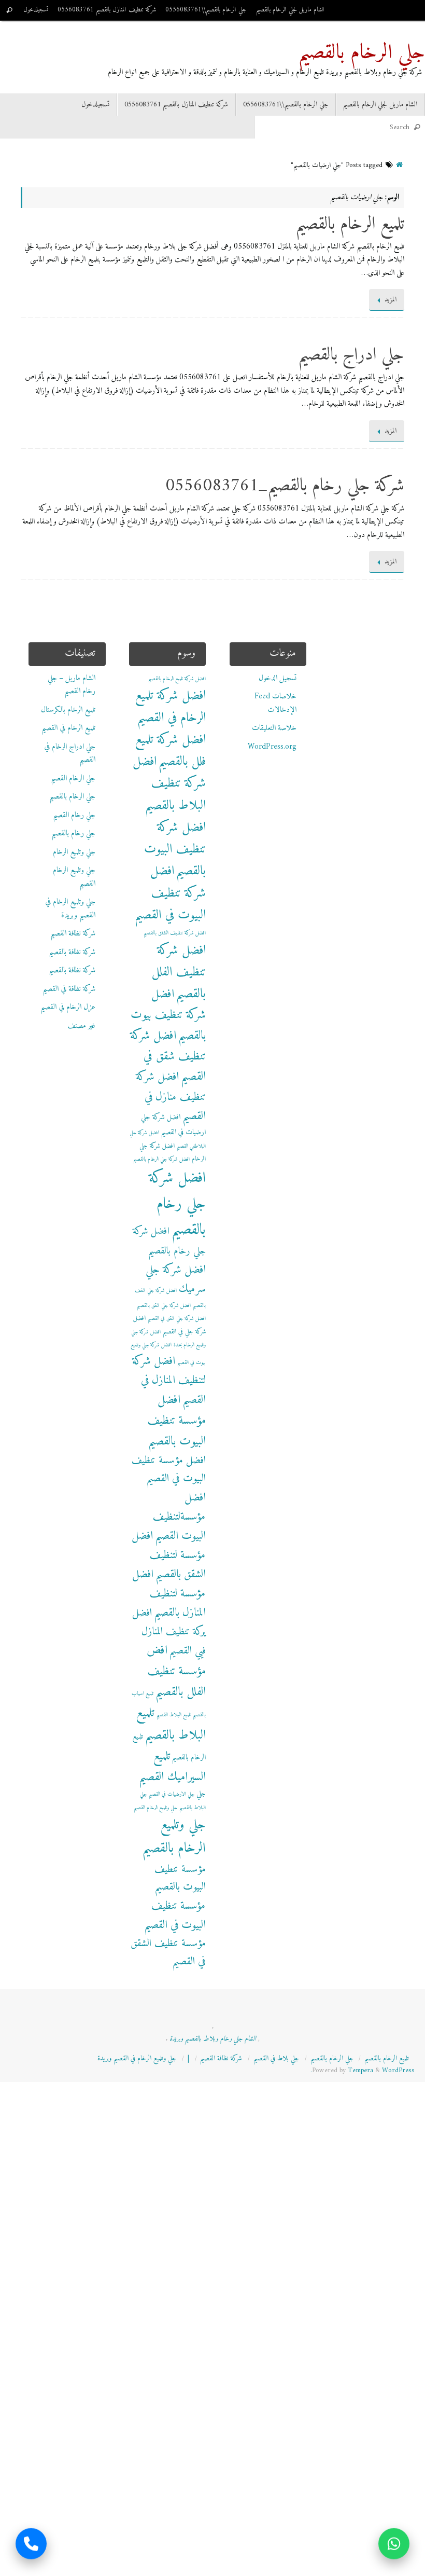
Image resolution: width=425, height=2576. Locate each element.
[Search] (9, 10)
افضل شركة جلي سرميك (176, 1279)
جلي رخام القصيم (74, 815)
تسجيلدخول (36, 10)
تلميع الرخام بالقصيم (350, 225)
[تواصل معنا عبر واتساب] (394, 2545)
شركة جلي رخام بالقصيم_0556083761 (285, 486)
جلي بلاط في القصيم (276, 2059)
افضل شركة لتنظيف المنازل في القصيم (169, 1381)
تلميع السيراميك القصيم (172, 1767)
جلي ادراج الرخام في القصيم (70, 754)
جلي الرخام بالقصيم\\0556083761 (206, 10)
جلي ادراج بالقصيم (351, 355)
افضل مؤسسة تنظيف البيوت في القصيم (169, 1470)
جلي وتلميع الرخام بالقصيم (174, 1837)
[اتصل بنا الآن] (31, 2545)
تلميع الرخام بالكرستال (68, 710)
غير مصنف (81, 1026)
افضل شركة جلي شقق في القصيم (177, 1319)
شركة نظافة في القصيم (69, 989)
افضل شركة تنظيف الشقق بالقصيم (175, 933)
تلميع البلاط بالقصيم (171, 1724)
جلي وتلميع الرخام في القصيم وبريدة (70, 909)
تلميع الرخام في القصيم (68, 728)
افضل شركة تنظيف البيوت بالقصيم (175, 850)
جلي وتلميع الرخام (74, 852)
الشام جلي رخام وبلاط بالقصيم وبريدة (213, 2039)
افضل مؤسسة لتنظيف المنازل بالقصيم (169, 1594)
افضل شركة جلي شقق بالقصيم (164, 1306)
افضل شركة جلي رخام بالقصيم (177, 1204)
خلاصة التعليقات (274, 728)
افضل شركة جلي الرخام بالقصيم (161, 1159)
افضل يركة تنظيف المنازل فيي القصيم (169, 1632)
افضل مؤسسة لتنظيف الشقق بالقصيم (169, 1555)
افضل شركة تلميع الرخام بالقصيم (177, 679)
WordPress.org (272, 747)
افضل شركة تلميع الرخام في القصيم (171, 707)
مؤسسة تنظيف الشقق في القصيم (168, 1953)
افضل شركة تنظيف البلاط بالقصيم (169, 784)
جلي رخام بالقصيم (73, 834)
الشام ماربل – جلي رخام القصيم (72, 685)
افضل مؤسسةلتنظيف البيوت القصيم (179, 1517)
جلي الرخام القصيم (73, 779)
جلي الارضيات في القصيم (172, 1794)
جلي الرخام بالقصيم (362, 53)
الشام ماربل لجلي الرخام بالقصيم (290, 10)
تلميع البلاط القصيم (174, 1715)
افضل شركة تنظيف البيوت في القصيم (170, 893)
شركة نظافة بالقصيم (72, 952)
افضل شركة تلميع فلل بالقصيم (171, 751)
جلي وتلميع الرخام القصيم (74, 877)
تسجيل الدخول (278, 678)
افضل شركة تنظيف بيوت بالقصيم (168, 1015)
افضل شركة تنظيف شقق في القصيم (168, 1056)
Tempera (360, 2071)
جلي (201, 1794)
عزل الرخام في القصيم (68, 1007)
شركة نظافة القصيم (73, 934)
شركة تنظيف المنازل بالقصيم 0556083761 (107, 10)
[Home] (399, 166)
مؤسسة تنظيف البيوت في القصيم (175, 1916)
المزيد (391, 300)
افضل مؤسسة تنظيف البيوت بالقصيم (177, 1421)
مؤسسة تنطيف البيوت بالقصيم (180, 1878)
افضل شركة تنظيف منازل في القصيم (171, 1097)
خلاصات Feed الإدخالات (275, 703)
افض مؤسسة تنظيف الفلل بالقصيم (176, 1671)
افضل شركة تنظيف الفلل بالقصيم (179, 973)
